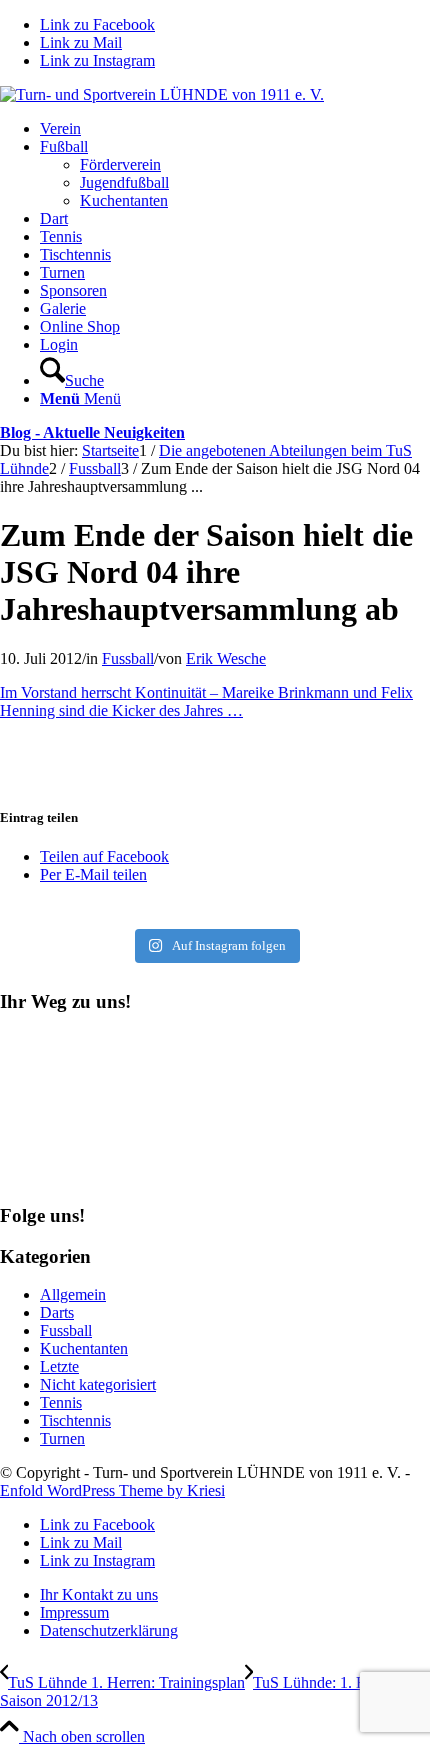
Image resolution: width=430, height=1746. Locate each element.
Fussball (128, 658)
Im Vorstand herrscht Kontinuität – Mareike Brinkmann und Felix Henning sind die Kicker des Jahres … (206, 701)
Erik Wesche (226, 658)
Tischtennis (75, 1420)
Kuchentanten (84, 1348)
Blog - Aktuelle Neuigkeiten (92, 432)
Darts (57, 1312)
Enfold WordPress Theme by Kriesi (112, 1490)
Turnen (62, 1438)
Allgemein (73, 1294)
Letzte (59, 1366)
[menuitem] (235, 129)
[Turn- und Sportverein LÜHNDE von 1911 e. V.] (162, 94)
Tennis (61, 1402)
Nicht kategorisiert (98, 1384)
